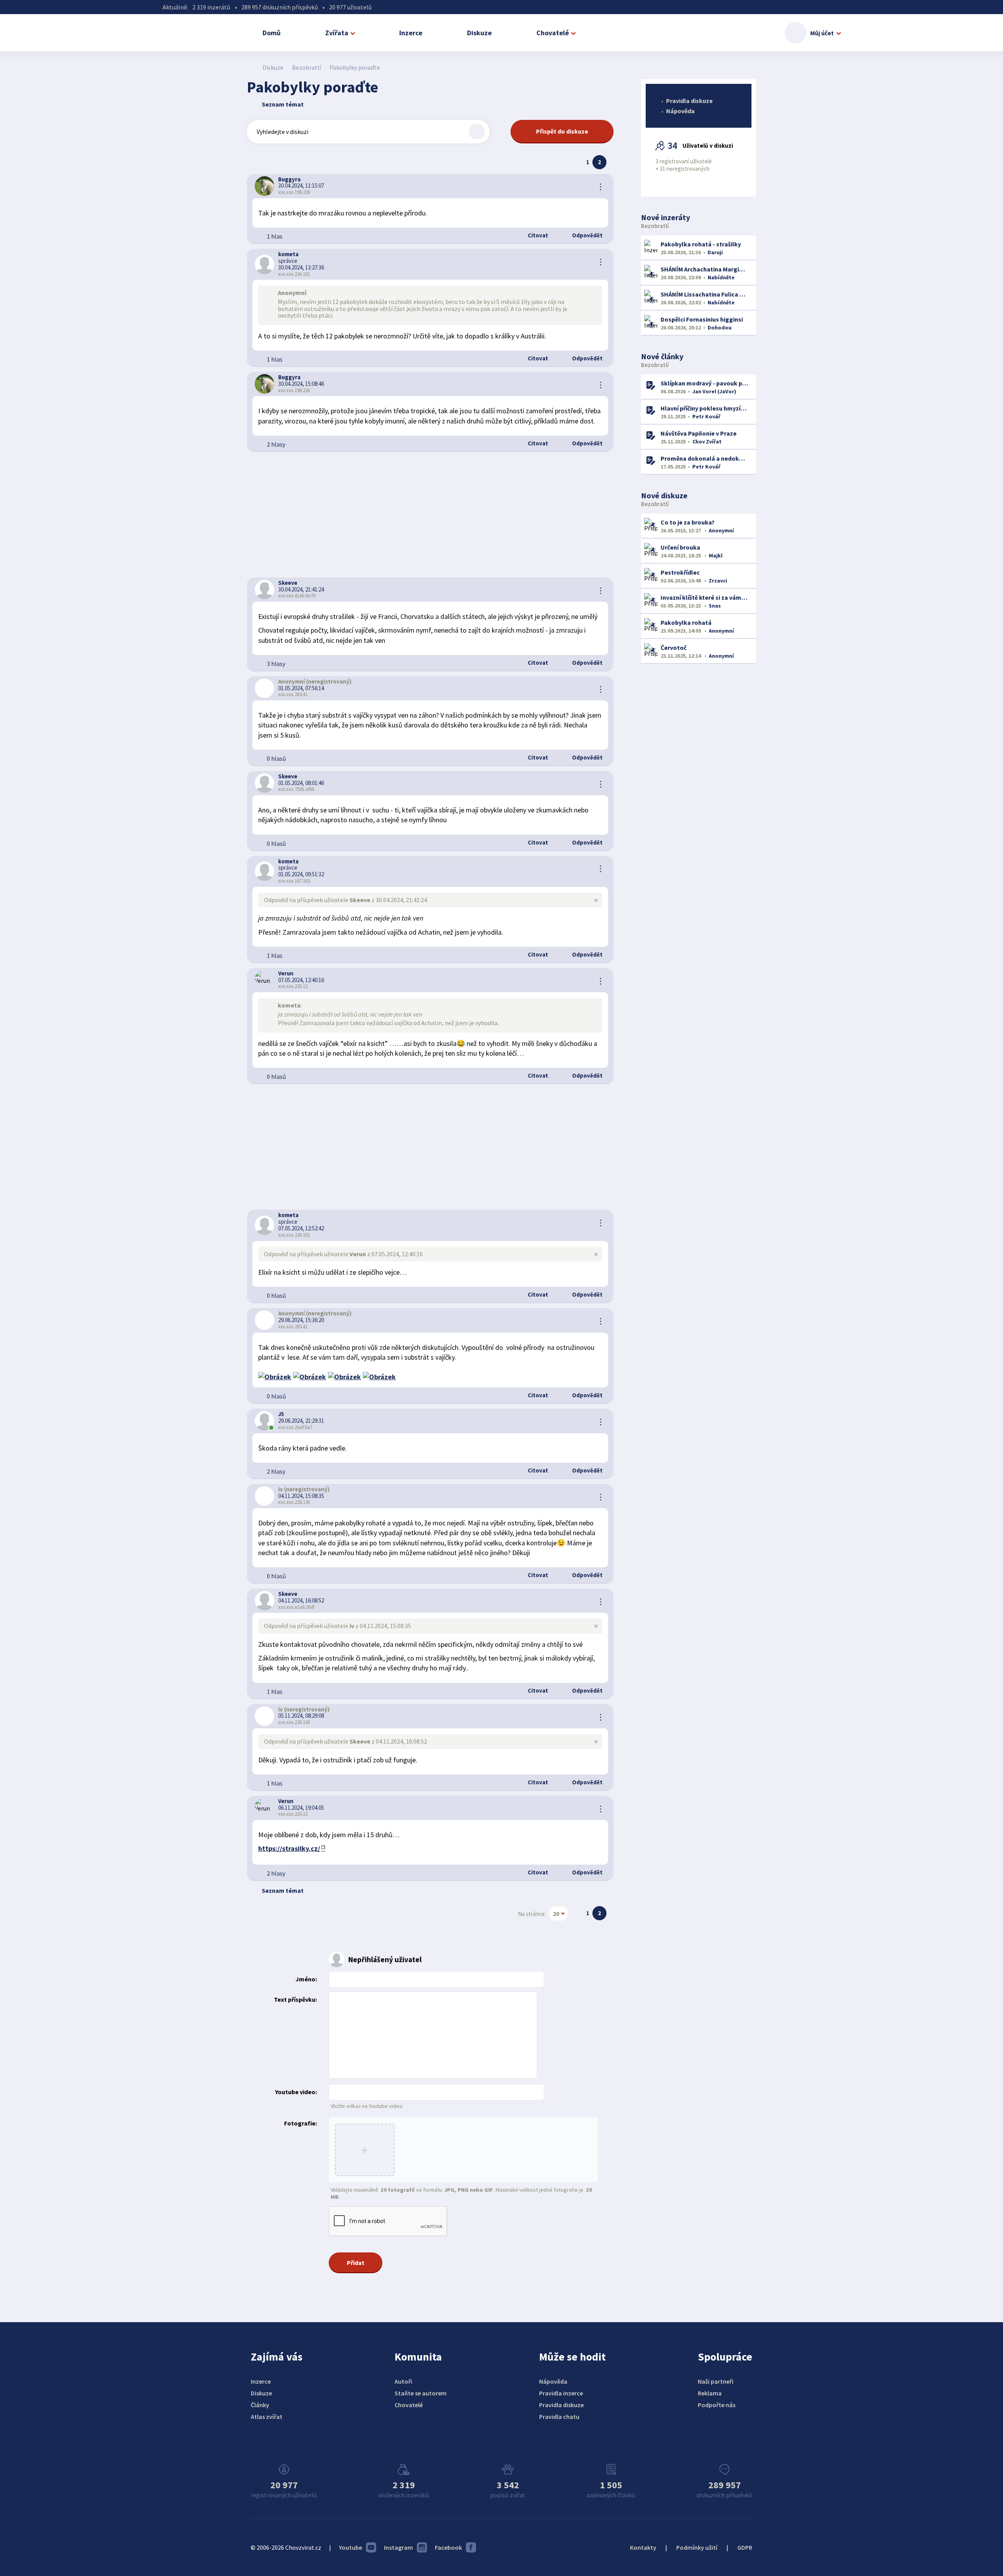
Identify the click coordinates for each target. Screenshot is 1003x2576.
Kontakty (643, 2547)
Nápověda (680, 111)
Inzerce (411, 33)
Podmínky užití (697, 2547)
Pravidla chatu (559, 2417)
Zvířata (337, 33)
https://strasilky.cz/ (289, 1848)
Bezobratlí (306, 67)
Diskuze (479, 33)
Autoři (403, 2381)
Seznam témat (283, 104)
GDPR (745, 2547)
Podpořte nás (717, 2405)
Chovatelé (553, 33)
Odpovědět (587, 235)
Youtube (350, 2547)
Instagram (398, 2547)
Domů (272, 33)
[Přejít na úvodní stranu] (251, 67)
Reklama (710, 2393)
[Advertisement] (430, 515)
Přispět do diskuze (562, 131)
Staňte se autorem (421, 2393)
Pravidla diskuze (689, 101)
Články (260, 2405)
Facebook (448, 2547)
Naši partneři (716, 2381)
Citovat (537, 235)
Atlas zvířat (267, 2417)
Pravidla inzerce (561, 2393)
